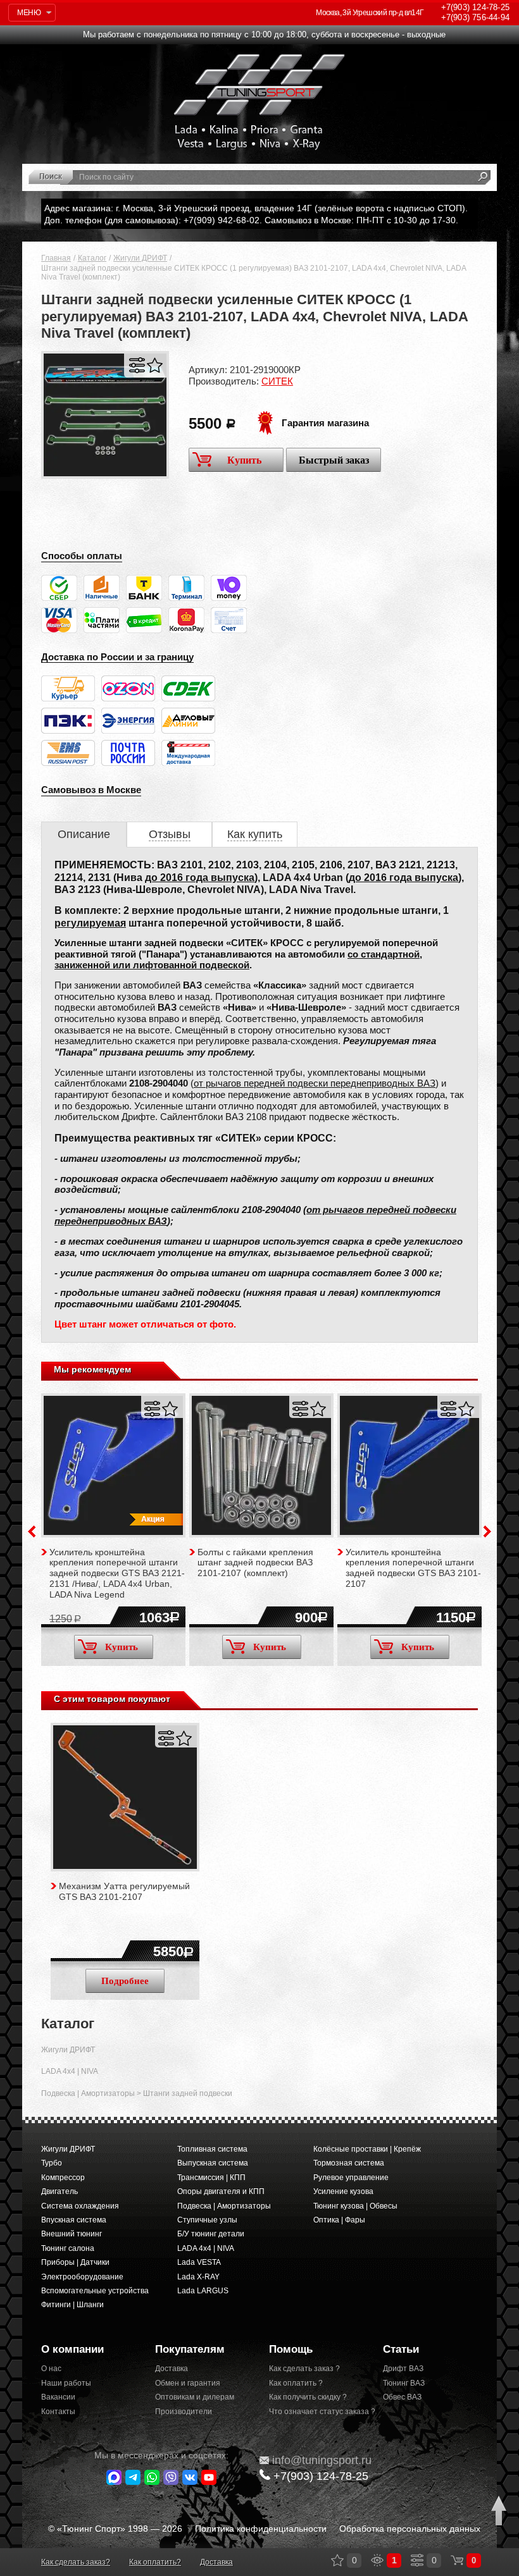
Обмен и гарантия (188, 2383)
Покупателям (190, 2349)
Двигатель (59, 2191)
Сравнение (417, 2560)
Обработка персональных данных (410, 2529)
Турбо (52, 2163)
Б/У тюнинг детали (211, 2234)
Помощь (291, 2349)
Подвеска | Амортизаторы (88, 2093)
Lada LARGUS (203, 2291)
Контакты (58, 2412)
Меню (29, 13)
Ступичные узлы (207, 2220)
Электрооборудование (82, 2277)
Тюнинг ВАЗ (404, 2383)
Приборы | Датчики (75, 2262)
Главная (56, 258)
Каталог (92, 258)
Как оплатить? (155, 2562)
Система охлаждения (80, 2206)
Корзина (457, 2560)
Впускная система (74, 2220)
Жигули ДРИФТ (140, 258)
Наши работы (66, 2383)
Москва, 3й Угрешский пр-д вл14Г (370, 13)
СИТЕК (277, 381)
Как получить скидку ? (308, 2397)
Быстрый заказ (334, 460)
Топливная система (212, 2149)
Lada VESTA (199, 2262)
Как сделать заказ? (76, 2562)
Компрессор (63, 2178)
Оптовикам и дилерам (195, 2397)
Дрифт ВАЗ (403, 2369)
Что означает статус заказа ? (316, 2412)
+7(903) (321, 2476)
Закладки (337, 2560)
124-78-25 (475, 7)
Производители (184, 2412)
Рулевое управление (351, 2178)
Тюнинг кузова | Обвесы (355, 2206)
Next (487, 1531)
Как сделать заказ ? (304, 2369)
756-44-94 (475, 17)
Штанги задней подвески (188, 2093)
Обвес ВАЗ (402, 2397)
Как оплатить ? (296, 2383)
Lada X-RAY (198, 2277)
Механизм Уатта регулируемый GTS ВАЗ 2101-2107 (124, 1891)
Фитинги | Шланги (72, 2305)
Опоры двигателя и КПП (221, 2191)
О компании (72, 2349)
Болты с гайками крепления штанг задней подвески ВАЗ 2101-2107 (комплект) (255, 1563)
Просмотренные (377, 2560)
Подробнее (125, 1981)
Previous (32, 1531)
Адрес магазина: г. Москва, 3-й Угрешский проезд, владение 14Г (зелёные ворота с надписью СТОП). (256, 208)
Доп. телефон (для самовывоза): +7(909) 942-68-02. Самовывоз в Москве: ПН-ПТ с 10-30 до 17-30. (251, 220)
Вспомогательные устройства (95, 2291)
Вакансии (58, 2397)
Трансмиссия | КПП (211, 2178)
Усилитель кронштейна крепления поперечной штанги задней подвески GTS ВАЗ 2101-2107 (413, 1568)
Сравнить (137, 365)
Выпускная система (213, 2163)
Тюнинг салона (68, 2248)
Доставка (172, 2369)
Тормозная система (349, 2163)
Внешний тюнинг (72, 2234)
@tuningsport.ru (322, 2460)
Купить (244, 460)
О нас (51, 2369)
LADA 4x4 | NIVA (70, 2071)
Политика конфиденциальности (261, 2529)
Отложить (155, 365)
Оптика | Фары (339, 2220)
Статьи (401, 2349)
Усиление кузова (343, 2191)
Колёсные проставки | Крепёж (367, 2149)
